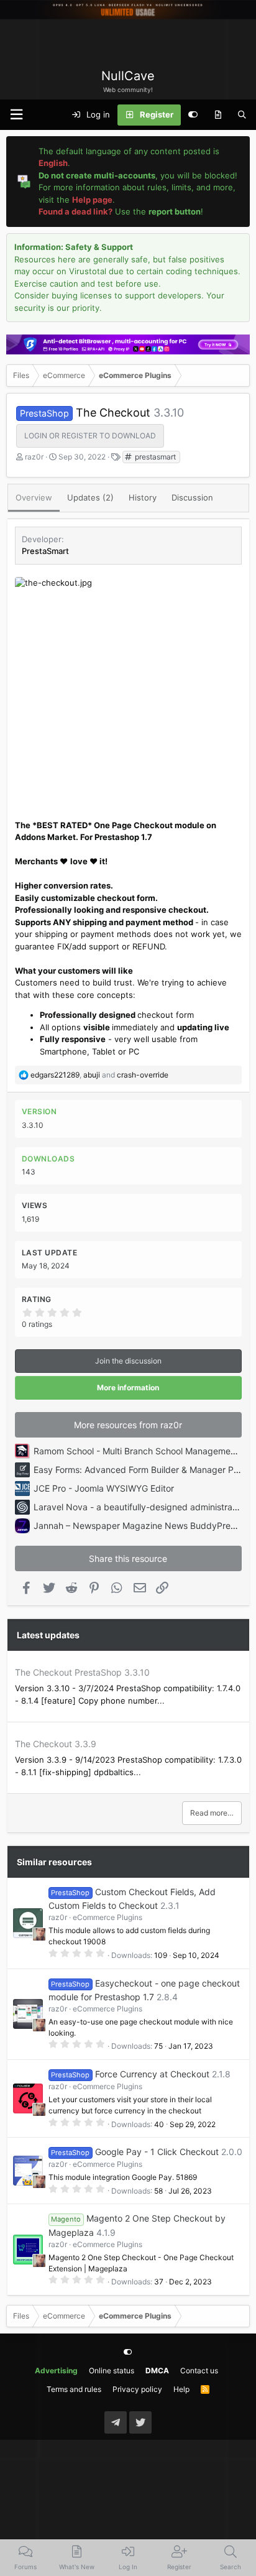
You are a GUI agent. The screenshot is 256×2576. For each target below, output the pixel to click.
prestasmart (154, 457)
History (143, 497)
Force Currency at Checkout (152, 2074)
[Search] (242, 115)
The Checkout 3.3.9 (56, 1744)
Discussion (192, 497)
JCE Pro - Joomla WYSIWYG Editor (104, 1488)
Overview (34, 497)
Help (181, 2389)
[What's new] (218, 115)
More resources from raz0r (128, 1425)
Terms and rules (74, 2389)
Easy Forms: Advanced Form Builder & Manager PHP (139, 1470)
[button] (16, 115)
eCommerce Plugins (107, 1917)
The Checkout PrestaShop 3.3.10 (82, 1672)
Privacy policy (137, 2389)
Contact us (199, 2371)
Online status (112, 2371)
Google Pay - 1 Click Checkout (157, 2152)
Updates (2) (90, 497)
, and (99, 1075)
